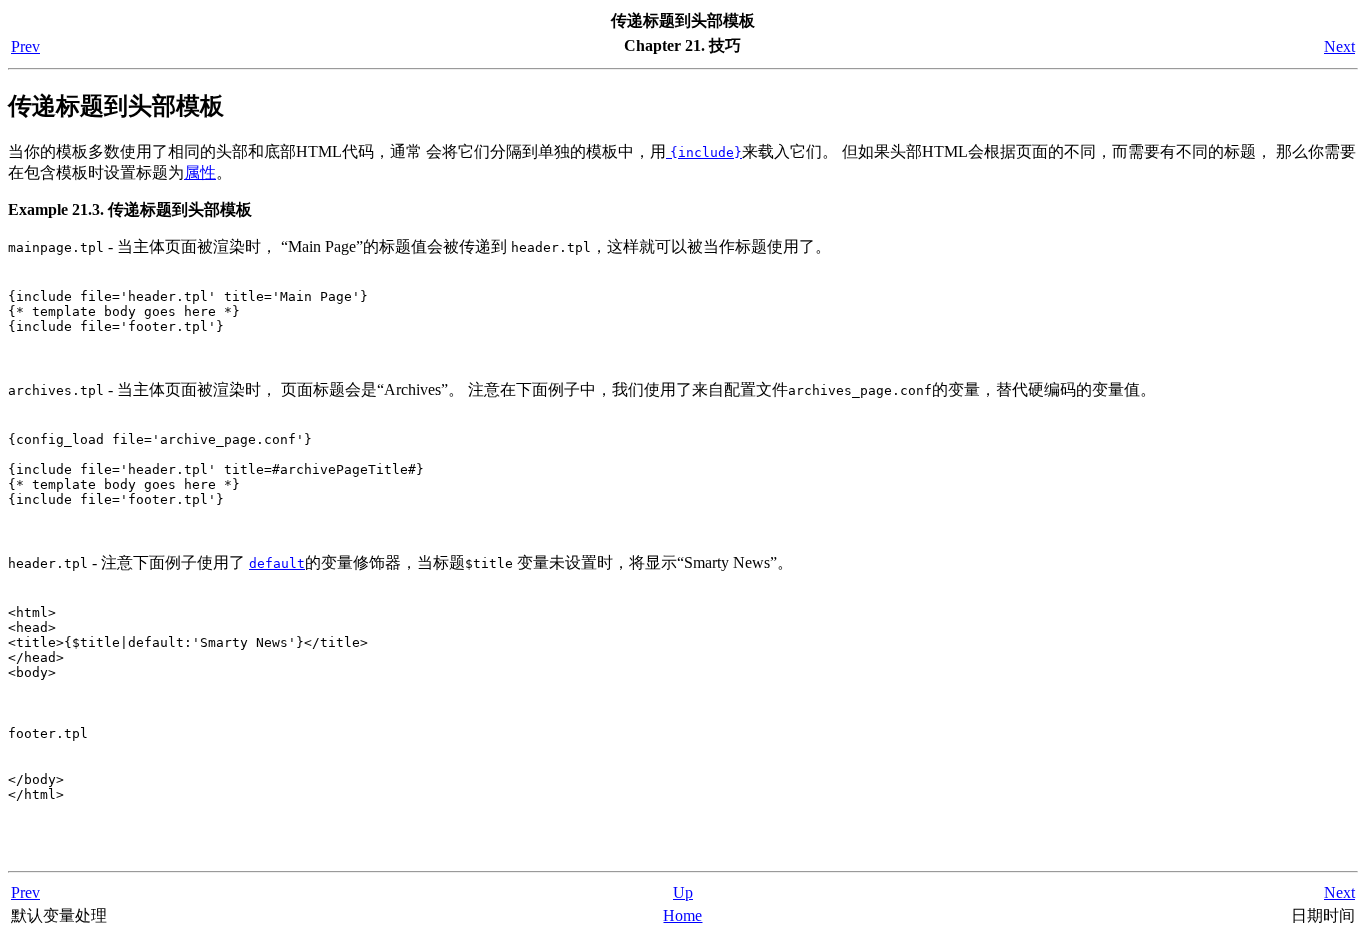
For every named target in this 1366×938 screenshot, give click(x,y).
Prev (25, 46)
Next (1339, 46)
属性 (200, 172)
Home (682, 915)
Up (683, 892)
